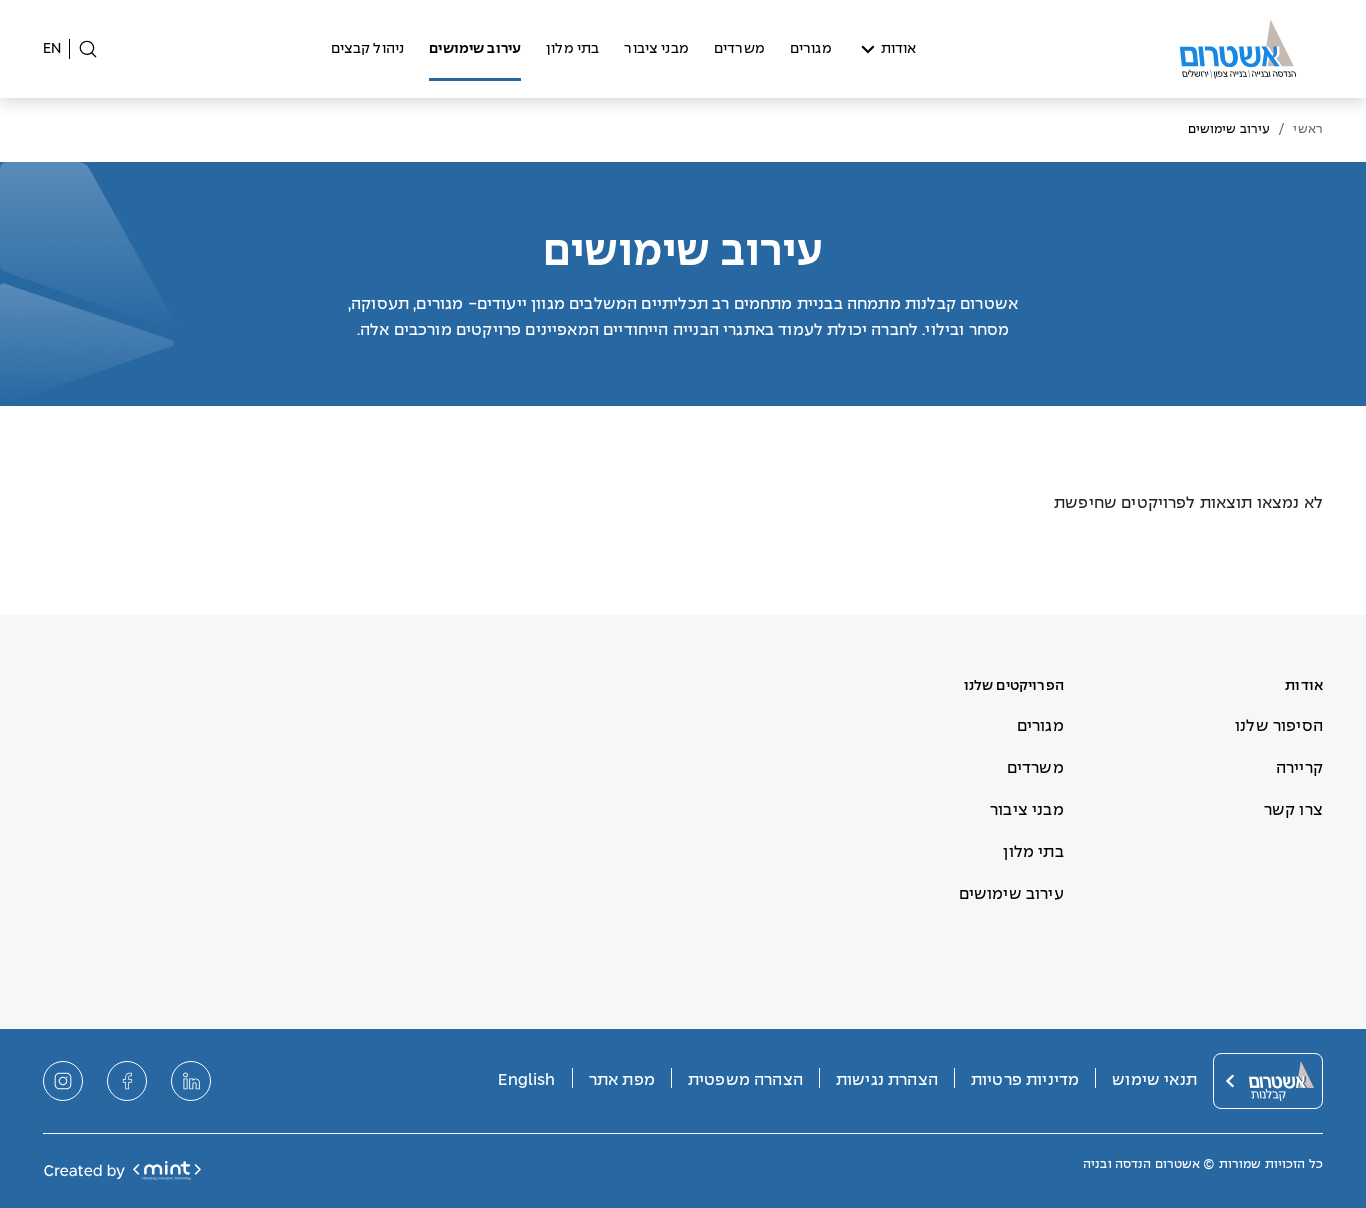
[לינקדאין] (191, 1081)
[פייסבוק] (127, 1081)
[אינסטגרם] (63, 1081)
